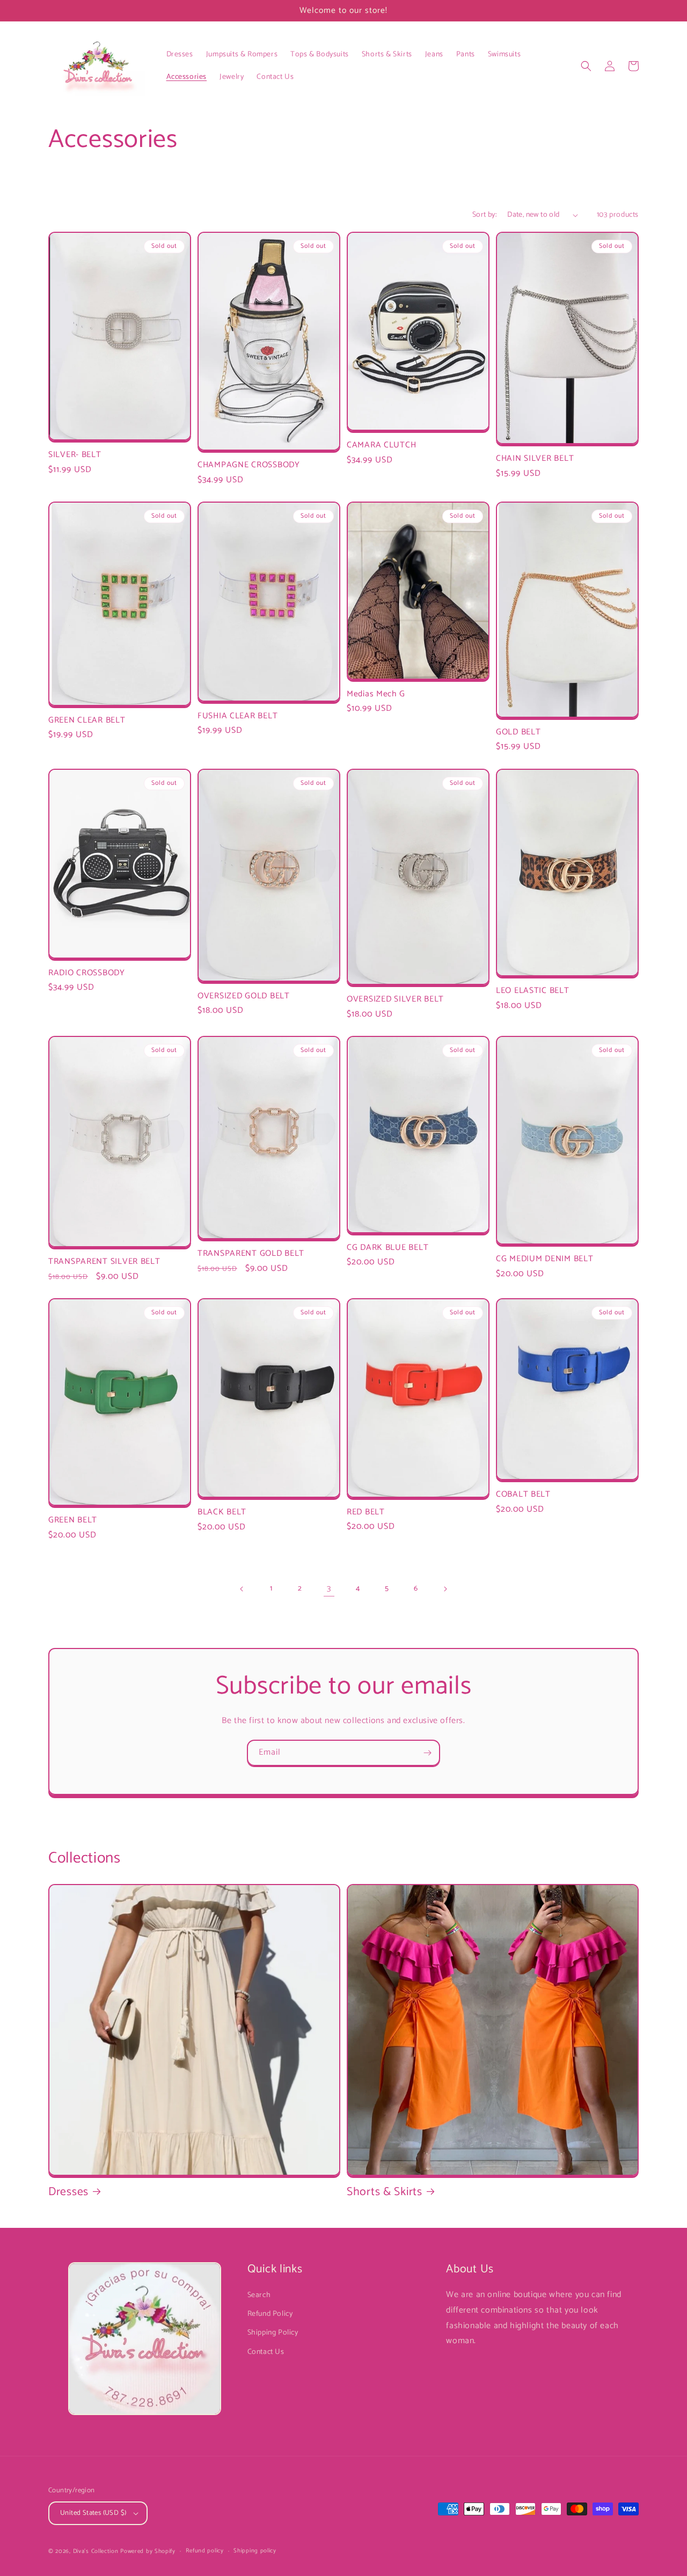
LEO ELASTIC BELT (533, 991)
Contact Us (266, 2352)
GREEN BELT (73, 1520)
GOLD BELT (518, 732)
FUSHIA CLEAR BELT (237, 716)
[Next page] (445, 1589)
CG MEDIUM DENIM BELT (545, 1259)
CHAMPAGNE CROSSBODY (249, 465)
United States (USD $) (93, 2513)
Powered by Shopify (148, 2551)
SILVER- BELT (75, 455)
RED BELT (366, 1512)
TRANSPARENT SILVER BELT (104, 1261)
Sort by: (484, 215)
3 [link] (329, 1589)
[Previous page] (242, 1589)
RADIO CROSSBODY (87, 973)
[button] (586, 66)
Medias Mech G (376, 694)
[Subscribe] (427, 1753)
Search (259, 2295)
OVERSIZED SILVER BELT (395, 999)
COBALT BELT (523, 1494)
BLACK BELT (222, 1512)
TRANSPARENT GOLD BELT (251, 1253)
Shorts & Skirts (385, 2192)
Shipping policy (255, 2551)
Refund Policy (270, 2314)
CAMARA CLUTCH (381, 445)
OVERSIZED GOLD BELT (244, 996)
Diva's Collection (96, 2551)
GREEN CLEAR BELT (87, 720)
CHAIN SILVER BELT (535, 458)
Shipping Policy (273, 2333)
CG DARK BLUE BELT (388, 1247)
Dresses (68, 2192)
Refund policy (205, 2551)
